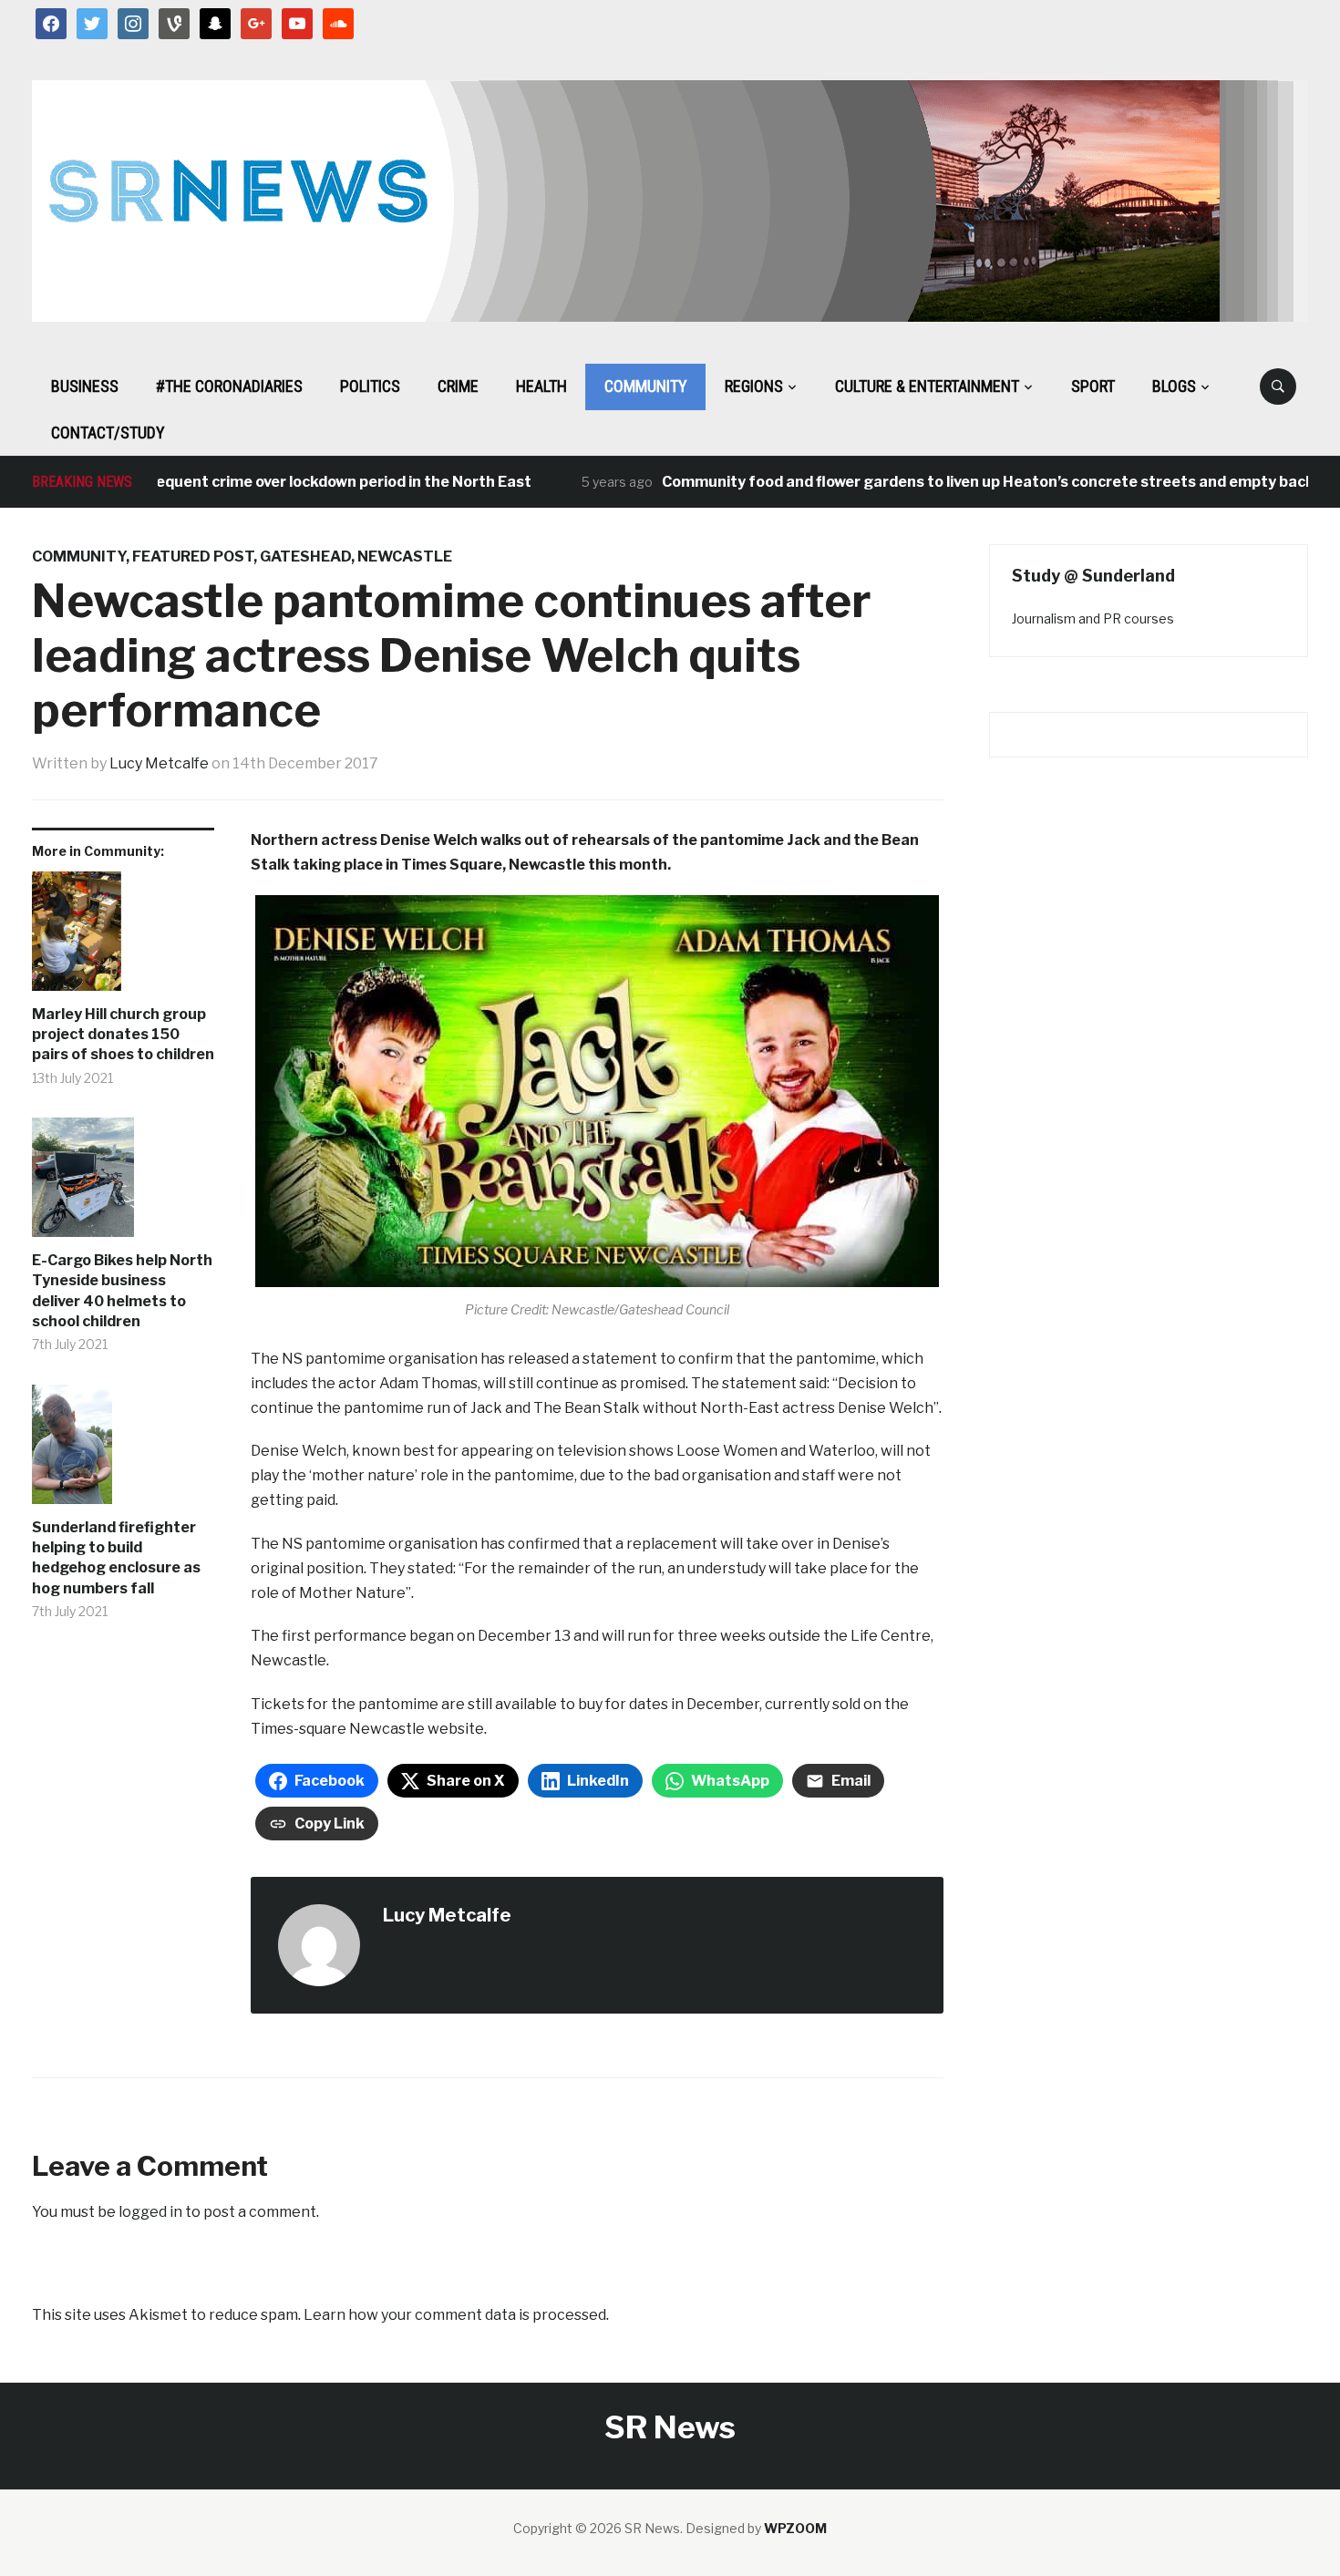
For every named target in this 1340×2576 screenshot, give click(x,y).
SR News (670, 2427)
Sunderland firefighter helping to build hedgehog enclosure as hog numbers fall (116, 1558)
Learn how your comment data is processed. (456, 2315)
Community (646, 386)
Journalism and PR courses (1093, 618)
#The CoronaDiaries (229, 386)
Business (85, 386)
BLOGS (1174, 386)
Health (541, 386)
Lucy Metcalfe (159, 763)
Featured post (193, 556)
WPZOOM (795, 2528)
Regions (754, 386)
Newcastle (405, 556)
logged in (150, 2212)
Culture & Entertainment (927, 386)
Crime (458, 386)
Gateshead (305, 556)
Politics (370, 386)
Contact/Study (108, 433)
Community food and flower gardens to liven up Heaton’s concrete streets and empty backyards (962, 482)
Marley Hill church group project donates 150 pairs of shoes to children (123, 1035)
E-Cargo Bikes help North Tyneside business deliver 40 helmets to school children (122, 1291)
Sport (1093, 386)
